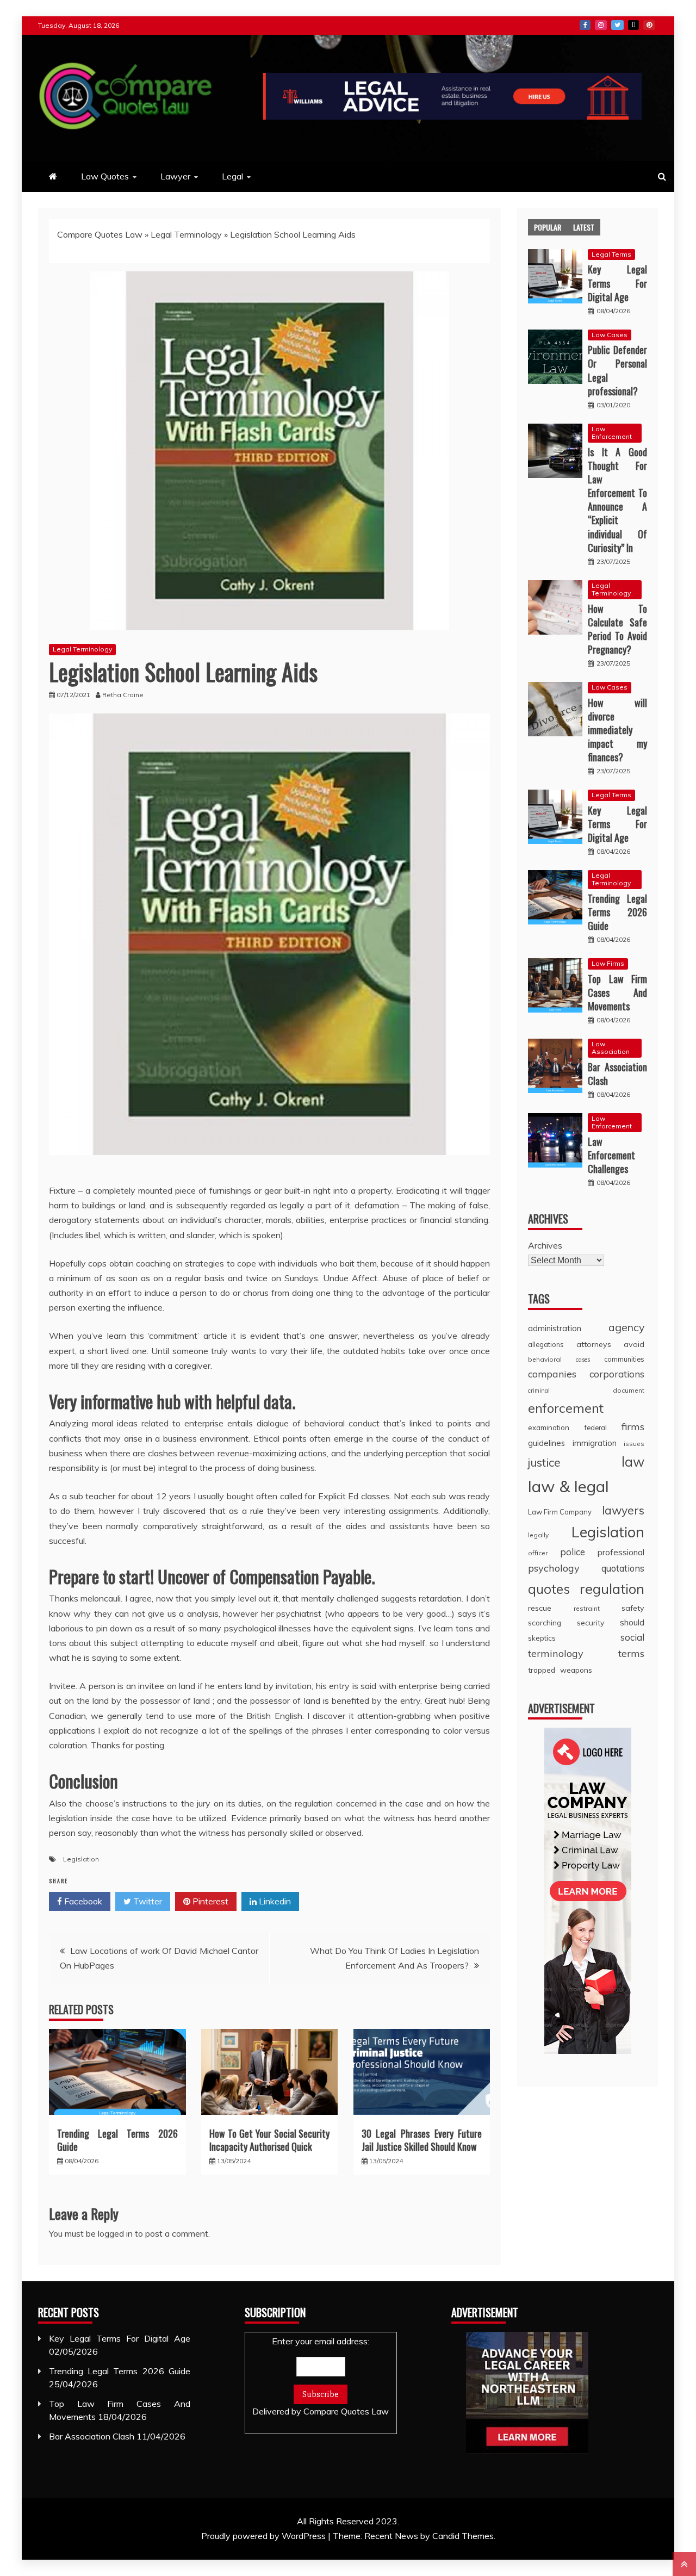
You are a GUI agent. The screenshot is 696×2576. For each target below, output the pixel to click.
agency (626, 1327)
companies (552, 1374)
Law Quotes (105, 176)
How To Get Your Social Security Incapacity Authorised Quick (270, 2140)
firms (633, 1427)
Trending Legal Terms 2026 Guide (117, 2140)
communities (624, 1359)
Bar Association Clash (617, 1074)
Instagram (601, 25)
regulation (612, 1588)
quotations (623, 1568)
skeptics (542, 1638)
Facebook (585, 25)
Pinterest (649, 25)
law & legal (568, 1486)
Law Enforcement (612, 433)
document (629, 1390)
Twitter (617, 25)
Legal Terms (611, 254)
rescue (540, 1608)
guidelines (546, 1443)
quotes (549, 1589)
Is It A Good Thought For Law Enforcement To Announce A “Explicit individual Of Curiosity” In (617, 500)
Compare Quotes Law (100, 234)
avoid (634, 1344)
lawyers (623, 1510)
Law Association (611, 1048)
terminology (556, 1653)
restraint (587, 1608)
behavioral (545, 1359)
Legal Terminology (186, 234)
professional (621, 1552)
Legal (232, 176)
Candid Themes (463, 2536)
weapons (576, 1670)
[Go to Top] (684, 2564)
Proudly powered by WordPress (265, 2536)
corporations (617, 1374)
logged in (115, 2233)
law (633, 1461)
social (632, 1637)
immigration (595, 1443)
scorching (545, 1622)
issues (634, 1444)
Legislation (81, 1859)
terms (631, 1653)
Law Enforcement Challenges (611, 1155)
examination (549, 1427)
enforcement (566, 1408)
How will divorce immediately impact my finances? (617, 730)
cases (583, 1360)
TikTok (633, 25)
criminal (539, 1391)
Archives (545, 1245)
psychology (554, 1568)
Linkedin (274, 1901)
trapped (542, 1670)
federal (596, 1427)
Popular (548, 227)
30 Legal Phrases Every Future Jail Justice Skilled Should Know (422, 2140)
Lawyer (175, 176)
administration (555, 1328)
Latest (584, 227)
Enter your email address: (321, 2376)
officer (538, 1553)
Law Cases (610, 335)
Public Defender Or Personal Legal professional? (617, 370)
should (632, 1622)
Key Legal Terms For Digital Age (617, 283)
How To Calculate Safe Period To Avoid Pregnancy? (617, 629)
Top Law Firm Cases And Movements (617, 992)
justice (544, 1462)
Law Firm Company (560, 1512)
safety (633, 1608)
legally (538, 1535)
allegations (546, 1344)
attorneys (594, 1344)
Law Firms (608, 963)
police (573, 1552)
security (591, 1622)
